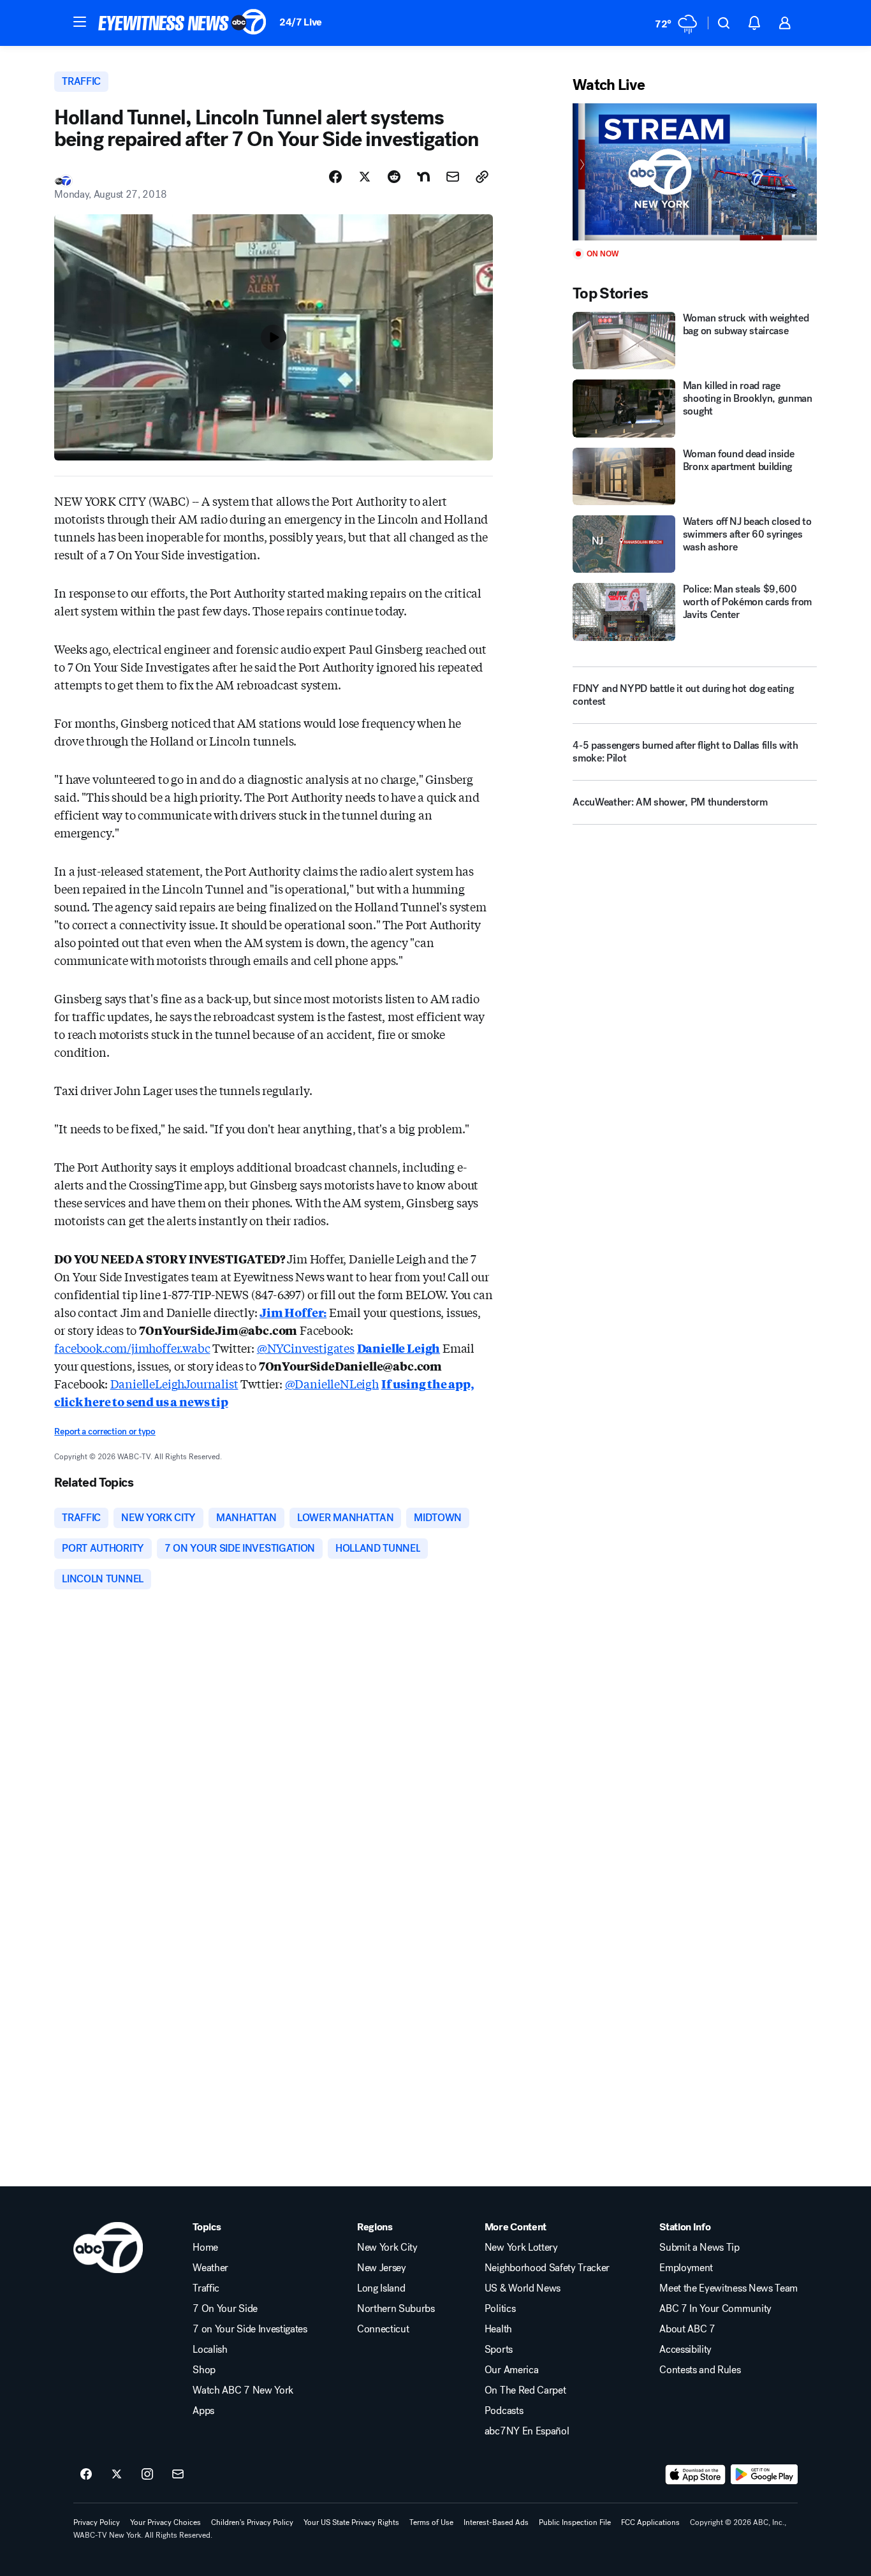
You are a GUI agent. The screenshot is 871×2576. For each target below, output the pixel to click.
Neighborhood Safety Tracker (547, 2268)
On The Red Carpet (525, 2390)
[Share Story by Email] (453, 177)
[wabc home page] (108, 2248)
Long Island (381, 2288)
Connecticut (383, 2329)
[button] (80, 22)
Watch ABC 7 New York (243, 2390)
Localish (210, 2350)
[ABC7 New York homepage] (182, 23)
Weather (210, 2268)
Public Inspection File (575, 2522)
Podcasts (504, 2411)
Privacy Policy (97, 2522)
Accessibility (685, 2350)
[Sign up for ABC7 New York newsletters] (178, 2475)
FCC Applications (650, 2522)
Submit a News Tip (699, 2248)
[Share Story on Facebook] (335, 177)
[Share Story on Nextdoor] (423, 177)
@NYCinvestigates (306, 1348)
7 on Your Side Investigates (250, 2329)
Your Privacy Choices (165, 2522)
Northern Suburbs (396, 2309)
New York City (387, 2248)
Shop (204, 2370)
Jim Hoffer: (293, 1312)
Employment (686, 2268)
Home (205, 2248)
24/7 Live (301, 22)
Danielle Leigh (399, 1348)
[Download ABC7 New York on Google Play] (764, 2475)
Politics (500, 2309)
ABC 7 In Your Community (715, 2309)
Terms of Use (431, 2522)
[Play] (694, 172)
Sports (499, 2350)
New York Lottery (521, 2248)
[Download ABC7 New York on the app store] (696, 2475)
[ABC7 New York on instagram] (147, 2475)
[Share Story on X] (365, 177)
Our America (511, 2370)
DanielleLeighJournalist (174, 1383)
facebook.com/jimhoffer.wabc (132, 1348)
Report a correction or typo (105, 1432)
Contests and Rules (700, 2370)
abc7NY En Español (527, 2431)
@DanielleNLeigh (332, 1383)
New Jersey (382, 2268)
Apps (203, 2411)
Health (498, 2329)
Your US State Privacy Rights (351, 2522)
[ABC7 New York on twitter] (117, 2475)
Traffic (206, 2288)
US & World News (523, 2288)
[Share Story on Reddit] (394, 177)
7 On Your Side (225, 2309)
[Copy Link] (482, 177)
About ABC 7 (687, 2329)
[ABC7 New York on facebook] (86, 2475)
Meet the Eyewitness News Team (728, 2288)
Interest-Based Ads (496, 2522)
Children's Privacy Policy (252, 2522)
